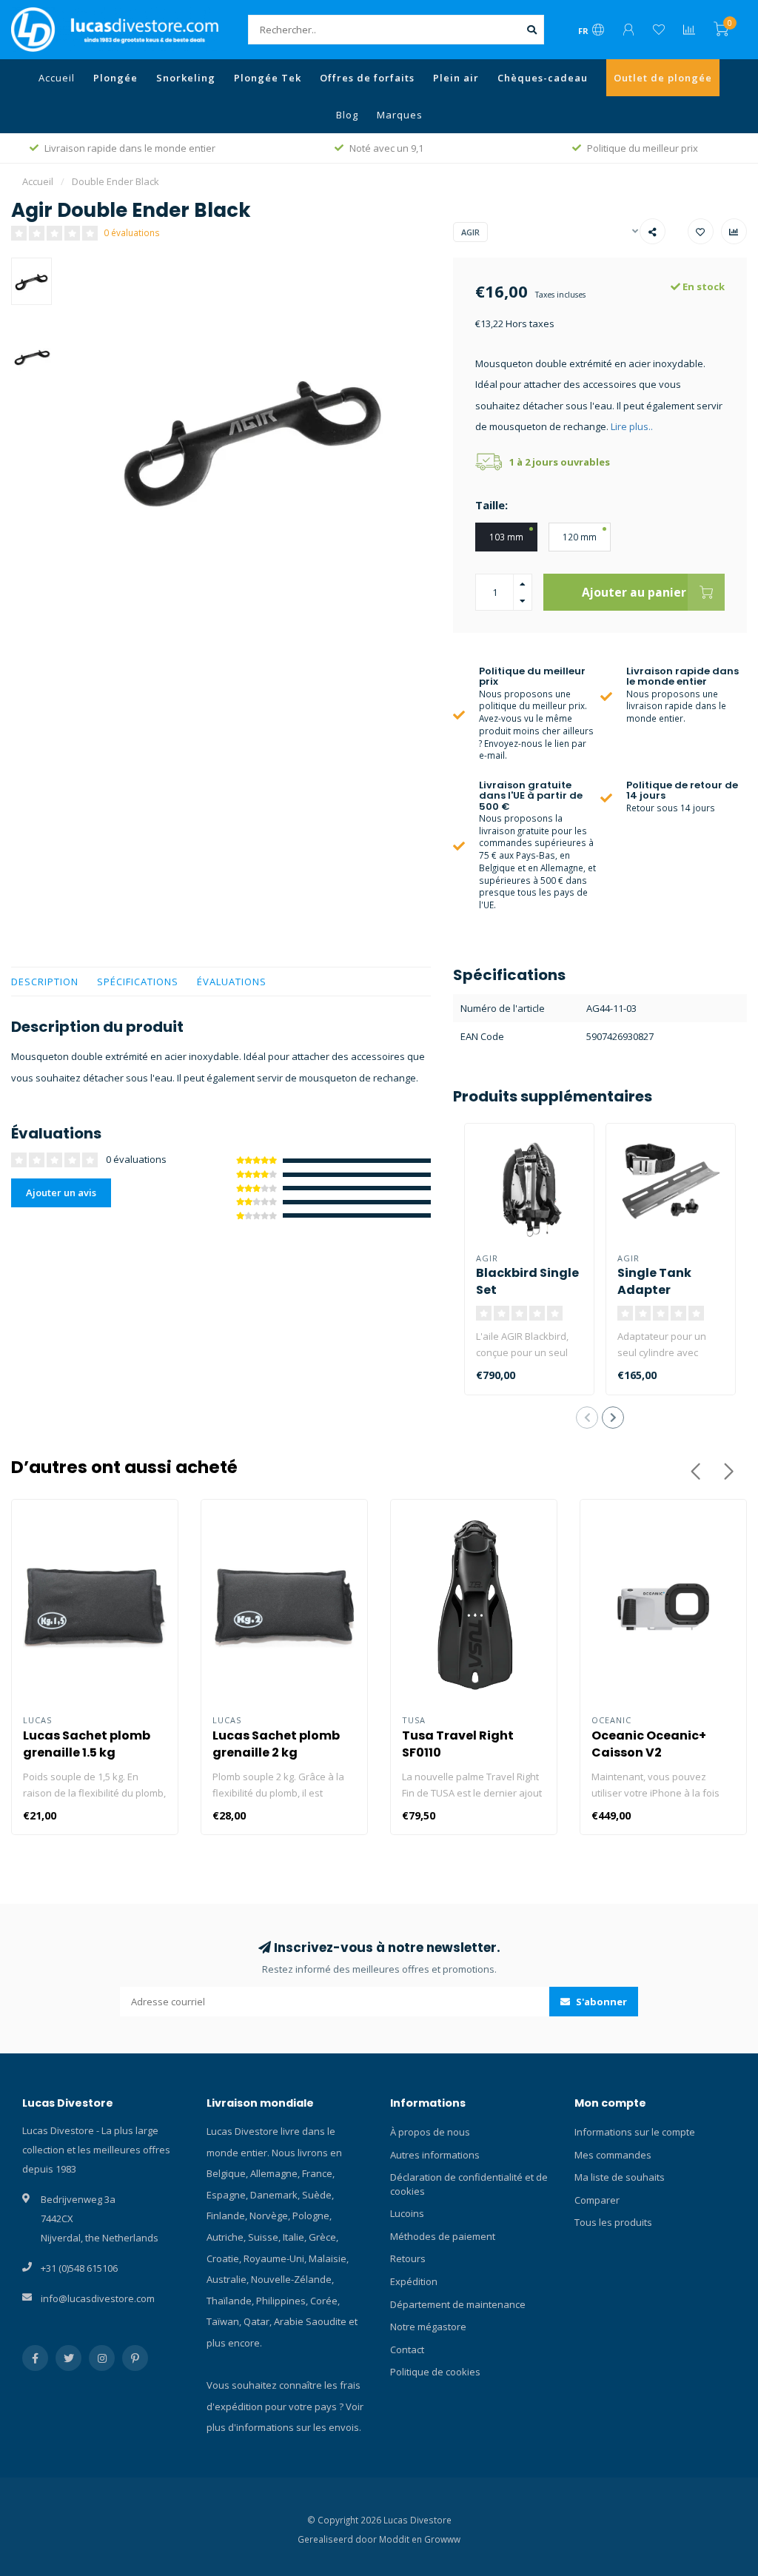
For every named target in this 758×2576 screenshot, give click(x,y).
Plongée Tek (268, 78)
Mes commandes (613, 2155)
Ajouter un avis (61, 1193)
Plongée (115, 78)
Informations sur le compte (635, 2132)
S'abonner (600, 2002)
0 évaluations (132, 232)
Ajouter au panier (634, 592)
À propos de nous (430, 2132)
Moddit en (402, 2539)
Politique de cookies (435, 2372)
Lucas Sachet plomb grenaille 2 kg (276, 1744)
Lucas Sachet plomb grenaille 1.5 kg (87, 1744)
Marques (400, 115)
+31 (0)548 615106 (79, 2268)
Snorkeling (186, 78)
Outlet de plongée (663, 78)
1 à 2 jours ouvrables (560, 462)
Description (45, 982)
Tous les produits (613, 2222)
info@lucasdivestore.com (98, 2298)
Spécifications (138, 982)
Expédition (414, 2281)
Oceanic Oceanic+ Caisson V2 (649, 1744)
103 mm (506, 537)
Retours (408, 2258)
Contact (407, 2349)
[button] (587, 1418)
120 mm (580, 537)
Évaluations (232, 982)
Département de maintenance (458, 2304)
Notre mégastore (428, 2327)
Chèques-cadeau (543, 78)
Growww (442, 2539)
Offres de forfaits (367, 78)
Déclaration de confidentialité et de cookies (469, 2184)
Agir (470, 232)
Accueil (57, 78)
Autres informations (435, 2155)
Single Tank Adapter (654, 1281)
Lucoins (407, 2213)
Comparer (597, 2200)
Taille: (492, 505)
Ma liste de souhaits (620, 2177)
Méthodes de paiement (443, 2236)
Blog (347, 115)
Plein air (456, 78)
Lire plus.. (632, 426)
